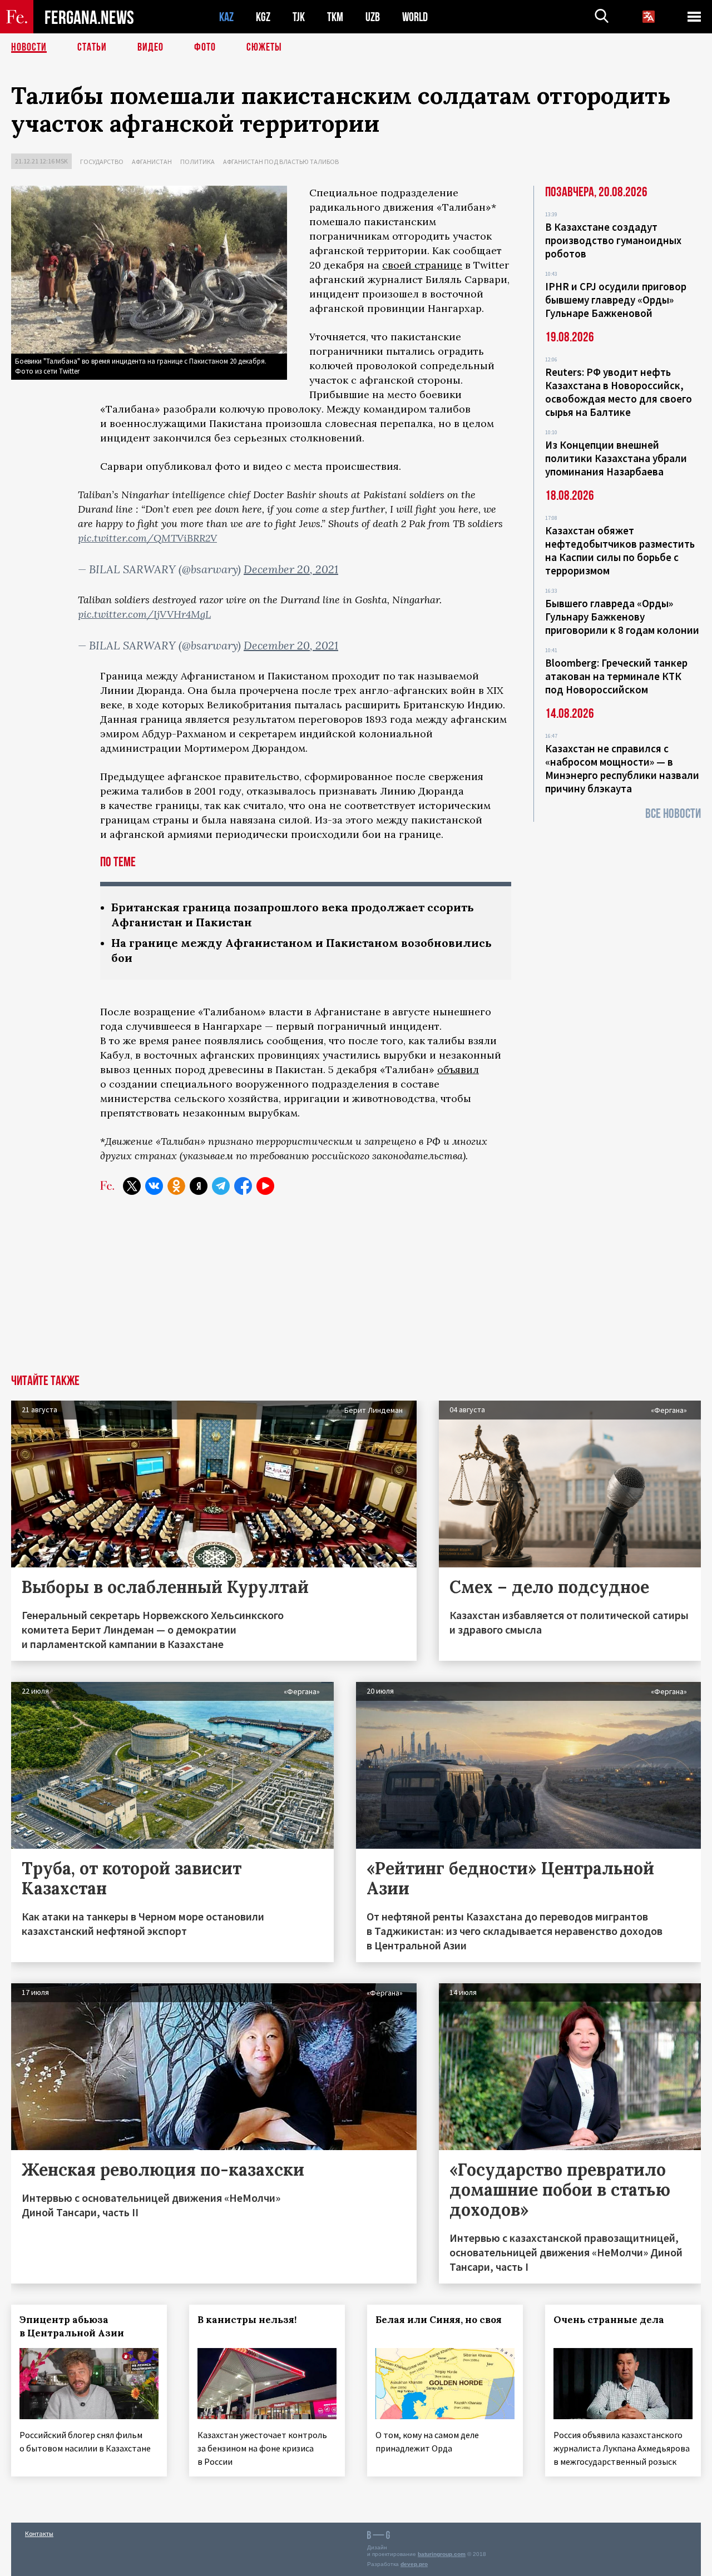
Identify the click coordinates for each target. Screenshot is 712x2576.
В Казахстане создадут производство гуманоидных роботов (613, 240)
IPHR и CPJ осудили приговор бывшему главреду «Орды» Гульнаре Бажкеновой (616, 300)
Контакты (39, 2533)
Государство (102, 162)
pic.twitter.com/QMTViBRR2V (147, 538)
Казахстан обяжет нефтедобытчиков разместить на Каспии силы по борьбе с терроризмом (620, 550)
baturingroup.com (442, 2554)
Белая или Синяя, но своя (439, 2320)
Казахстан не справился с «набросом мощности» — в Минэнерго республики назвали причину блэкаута (622, 768)
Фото (205, 47)
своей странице (422, 265)
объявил (458, 1069)
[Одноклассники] (176, 1186)
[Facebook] (243, 1186)
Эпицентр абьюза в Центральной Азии (72, 2326)
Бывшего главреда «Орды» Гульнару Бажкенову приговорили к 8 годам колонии (622, 617)
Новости (29, 47)
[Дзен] (199, 1186)
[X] (132, 1186)
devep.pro (414, 2564)
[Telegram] (221, 1186)
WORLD (415, 17)
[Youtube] (265, 1186)
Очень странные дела (609, 2320)
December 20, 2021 (291, 569)
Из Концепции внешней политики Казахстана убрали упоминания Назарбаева (616, 458)
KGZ (263, 17)
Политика (197, 162)
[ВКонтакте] (154, 1186)
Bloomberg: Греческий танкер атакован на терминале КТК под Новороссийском (616, 676)
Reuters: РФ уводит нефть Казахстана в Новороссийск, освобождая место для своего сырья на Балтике (619, 392)
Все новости (673, 814)
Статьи (92, 47)
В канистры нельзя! (247, 2320)
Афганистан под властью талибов (281, 162)
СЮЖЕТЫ (264, 47)
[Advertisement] (356, 1291)
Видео (150, 47)
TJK (299, 17)
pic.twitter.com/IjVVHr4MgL (144, 614)
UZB (373, 17)
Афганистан (152, 162)
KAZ (226, 17)
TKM (335, 17)
